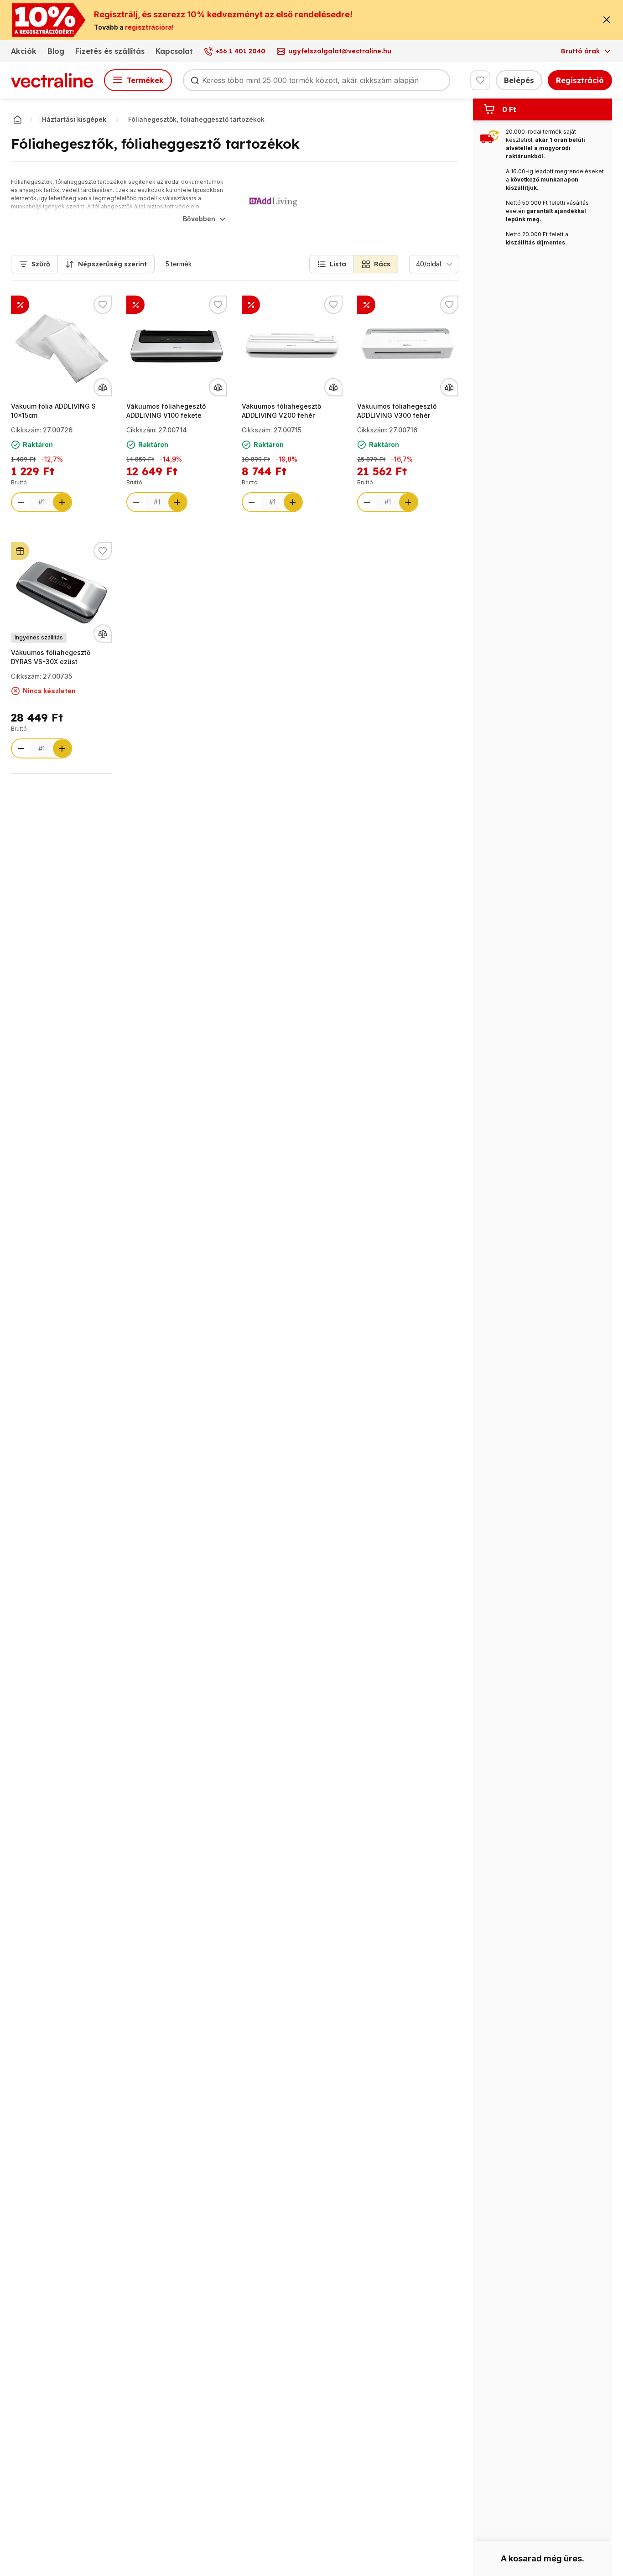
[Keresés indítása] (195, 80)
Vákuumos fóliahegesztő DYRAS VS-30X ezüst (51, 657)
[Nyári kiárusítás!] (20, 305)
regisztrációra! (149, 27)
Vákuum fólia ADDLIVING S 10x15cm (53, 411)
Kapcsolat (174, 51)
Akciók (24, 51)
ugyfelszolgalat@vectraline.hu (340, 51)
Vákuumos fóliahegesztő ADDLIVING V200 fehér (281, 411)
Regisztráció (580, 80)
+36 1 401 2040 (241, 51)
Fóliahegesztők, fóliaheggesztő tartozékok (196, 119)
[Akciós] (135, 305)
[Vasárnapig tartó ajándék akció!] (20, 551)
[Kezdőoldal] (17, 119)
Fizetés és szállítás (110, 51)
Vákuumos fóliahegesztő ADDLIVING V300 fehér (397, 411)
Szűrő (41, 264)
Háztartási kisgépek (74, 119)
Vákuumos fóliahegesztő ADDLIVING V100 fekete (166, 411)
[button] (332, 264)
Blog (56, 51)
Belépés (519, 80)
